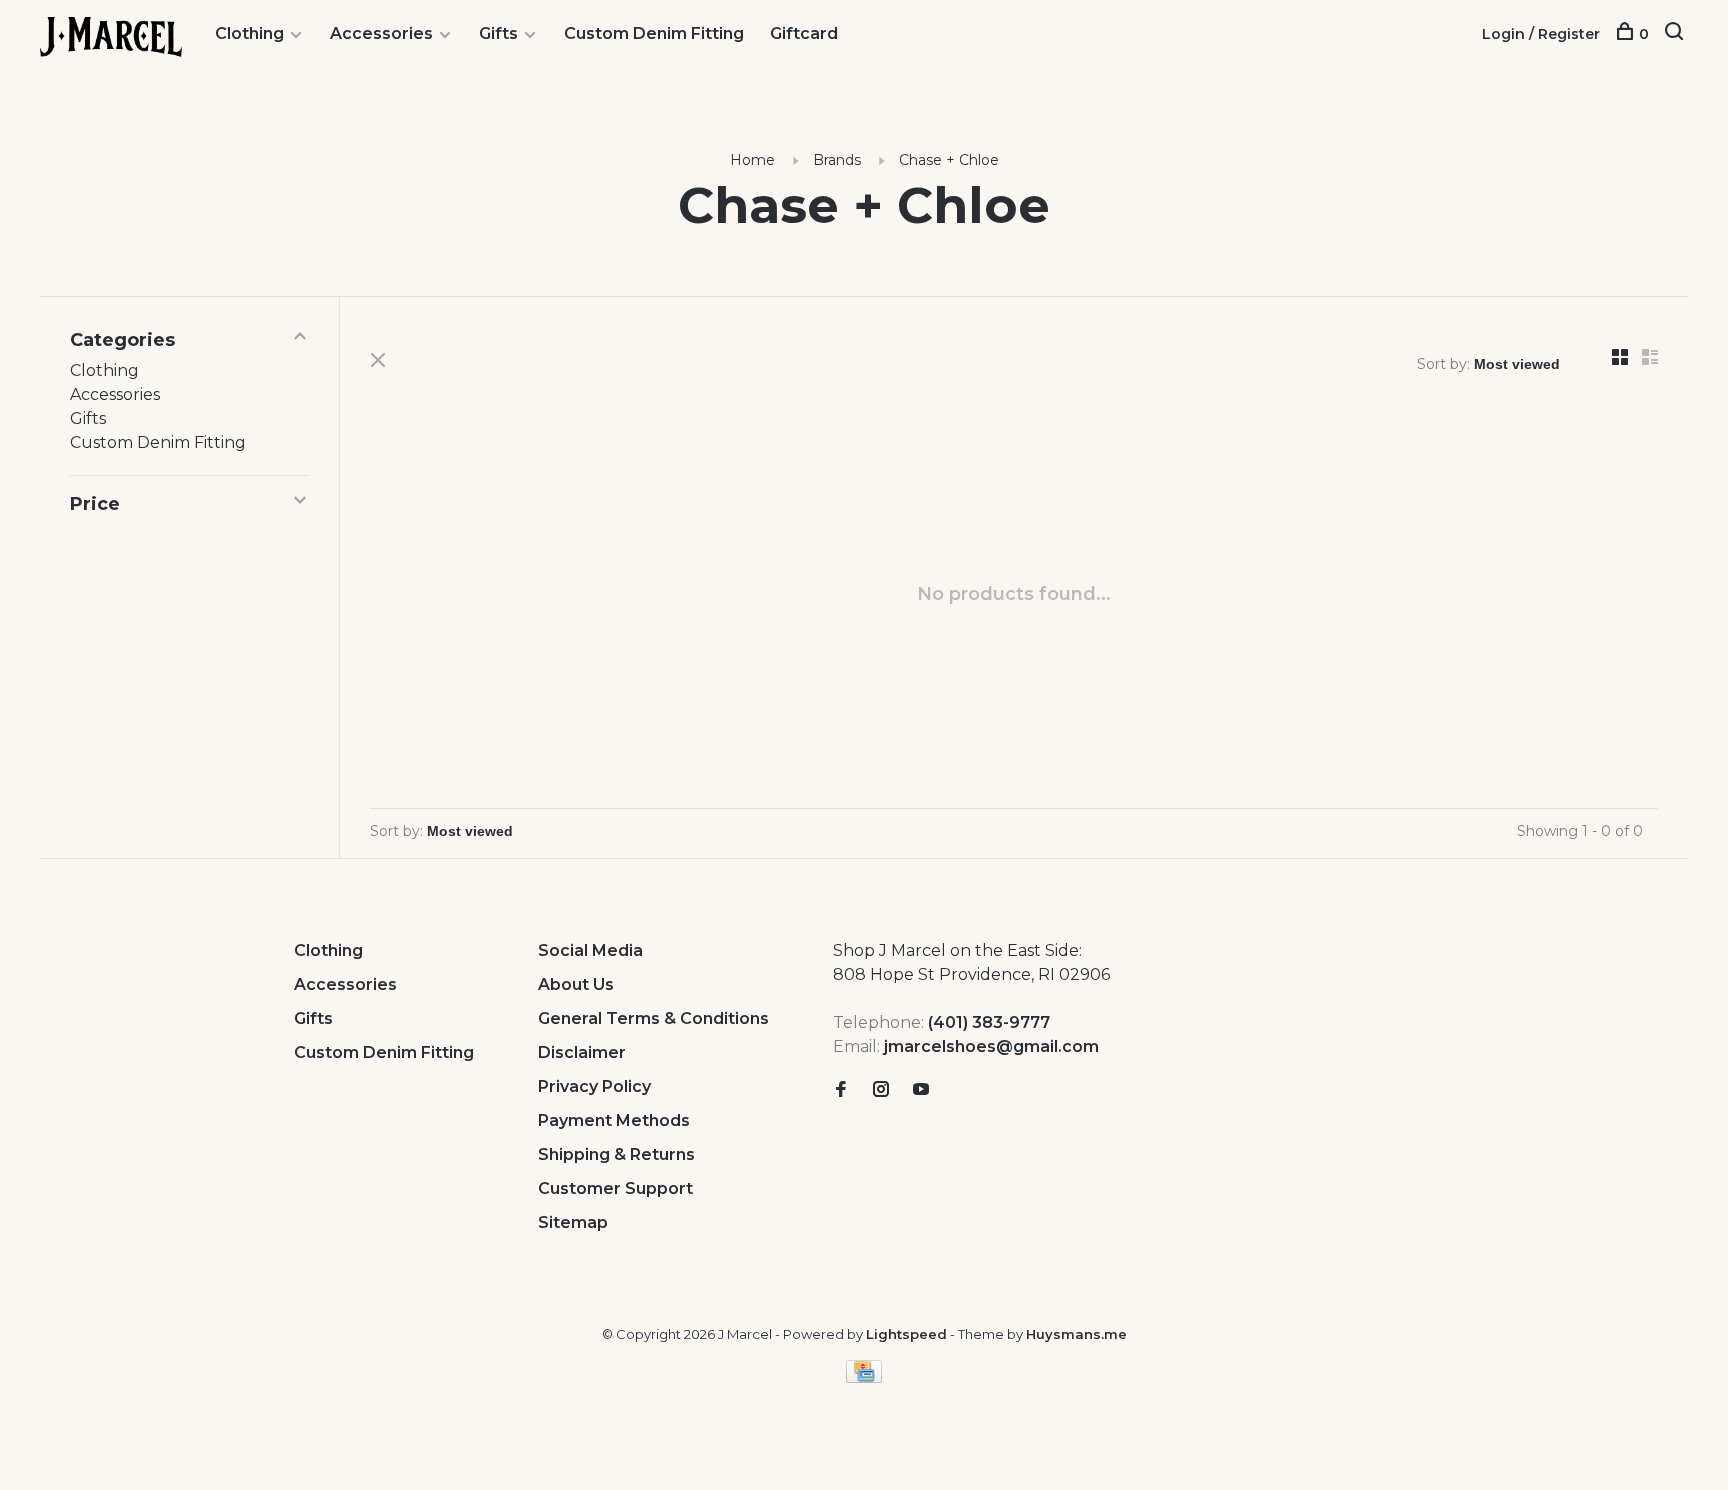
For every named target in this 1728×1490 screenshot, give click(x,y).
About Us (576, 984)
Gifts (498, 33)
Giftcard (804, 33)
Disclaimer (582, 1052)
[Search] (1676, 34)
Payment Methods (614, 1120)
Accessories (381, 33)
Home (752, 160)
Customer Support (615, 1188)
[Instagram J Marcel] (881, 1090)
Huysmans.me (1076, 1334)
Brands (837, 160)
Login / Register (1541, 34)
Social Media (590, 950)
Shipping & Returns (616, 1154)
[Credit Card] (864, 1377)
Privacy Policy (594, 1086)
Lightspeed (906, 1334)
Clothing (249, 33)
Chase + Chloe (949, 160)
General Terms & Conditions (653, 1018)
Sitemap (573, 1222)
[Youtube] (921, 1090)
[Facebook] (841, 1090)
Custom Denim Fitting (654, 33)
